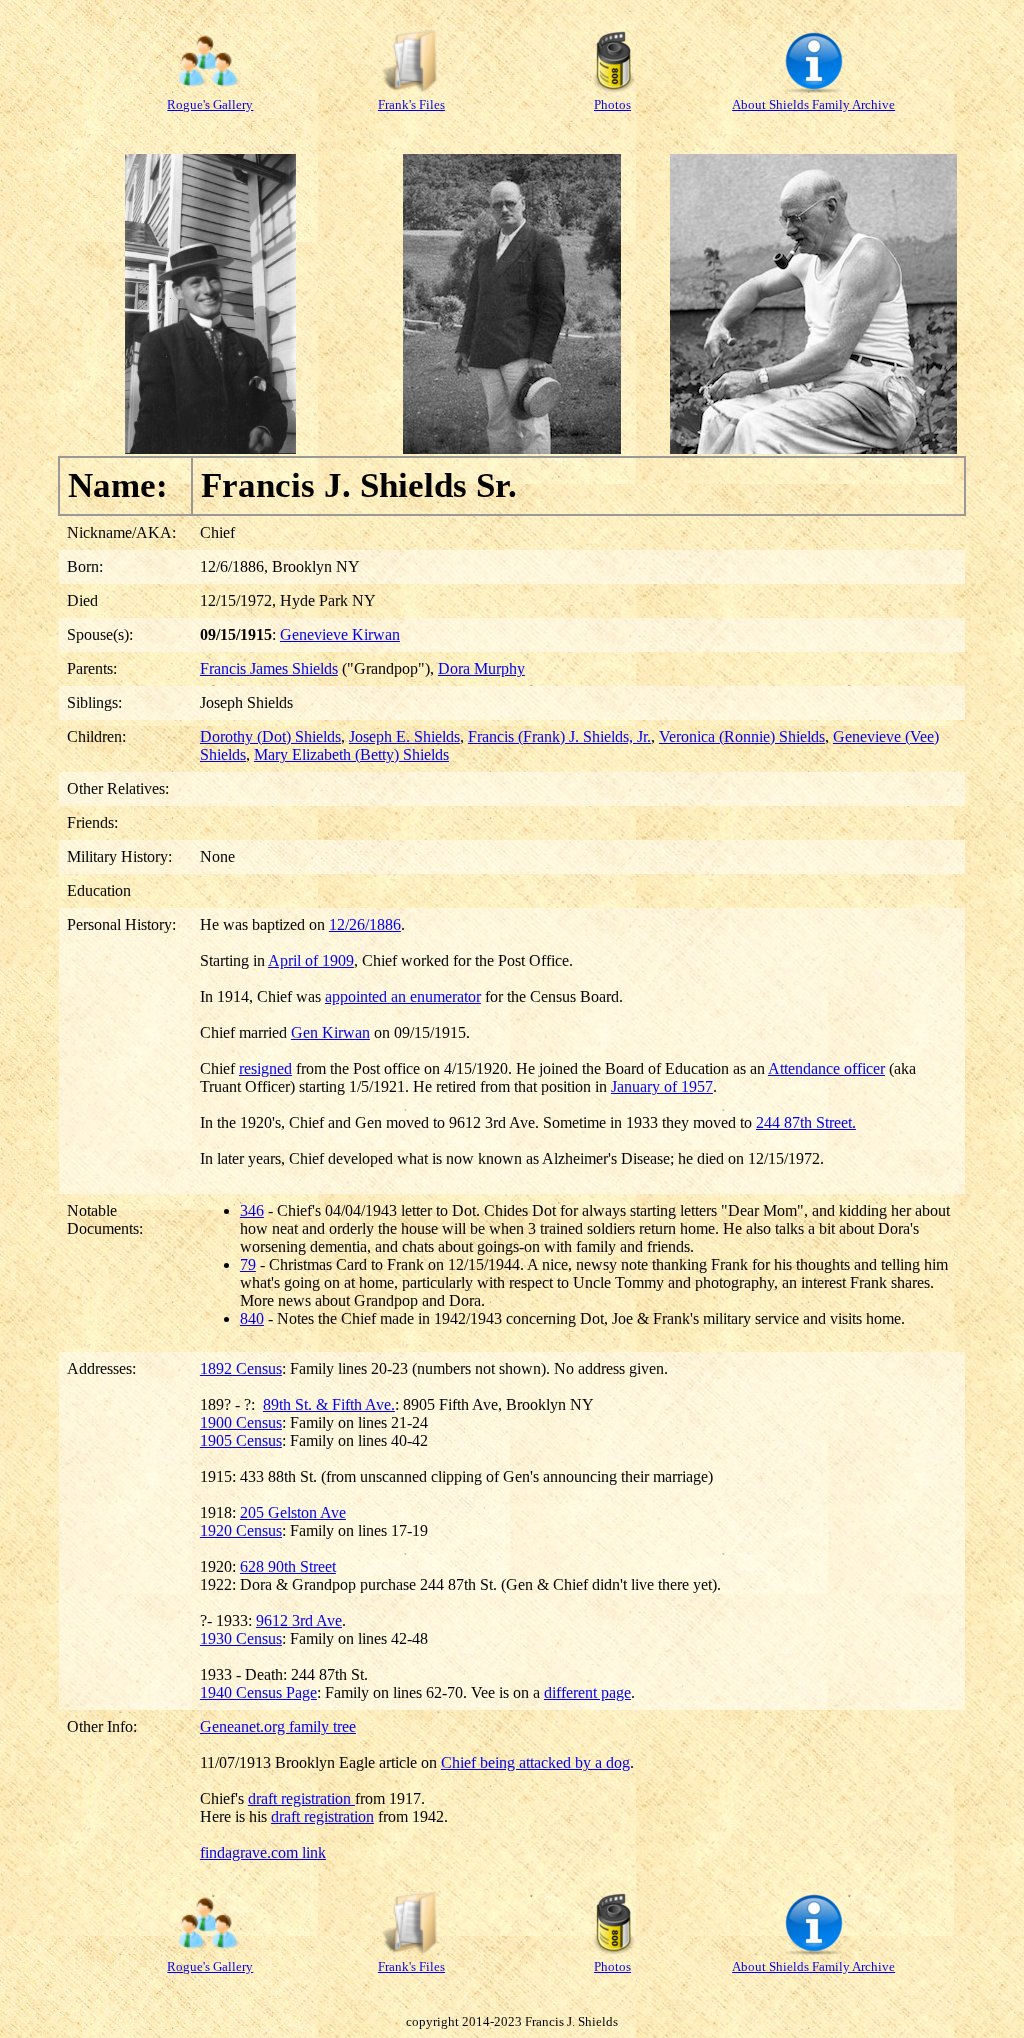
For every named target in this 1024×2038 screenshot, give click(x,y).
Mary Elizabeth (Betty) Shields (351, 754)
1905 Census (241, 1440)
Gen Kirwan (330, 1032)
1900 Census (241, 1422)
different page (587, 1692)
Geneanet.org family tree (278, 1726)
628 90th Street (288, 1566)
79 (248, 1264)
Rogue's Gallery (210, 104)
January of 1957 (662, 1086)
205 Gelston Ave (293, 1512)
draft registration (301, 1798)
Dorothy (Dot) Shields (270, 736)
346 (252, 1210)
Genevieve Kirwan (340, 634)
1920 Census (241, 1530)
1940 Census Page (258, 1692)
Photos (612, 104)
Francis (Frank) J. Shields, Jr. (559, 736)
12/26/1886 (365, 924)
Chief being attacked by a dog (535, 1762)
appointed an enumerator (403, 996)
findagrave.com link (263, 1852)
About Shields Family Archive (813, 104)
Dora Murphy (481, 668)
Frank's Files (411, 104)
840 (252, 1318)
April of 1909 (311, 960)
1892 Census (241, 1368)
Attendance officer (826, 1068)
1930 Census (241, 1638)
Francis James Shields (269, 668)
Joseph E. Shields (404, 736)
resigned (265, 1068)
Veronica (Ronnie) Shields (742, 736)
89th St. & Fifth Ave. (329, 1404)
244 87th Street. (806, 1122)
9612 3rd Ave (299, 1620)
